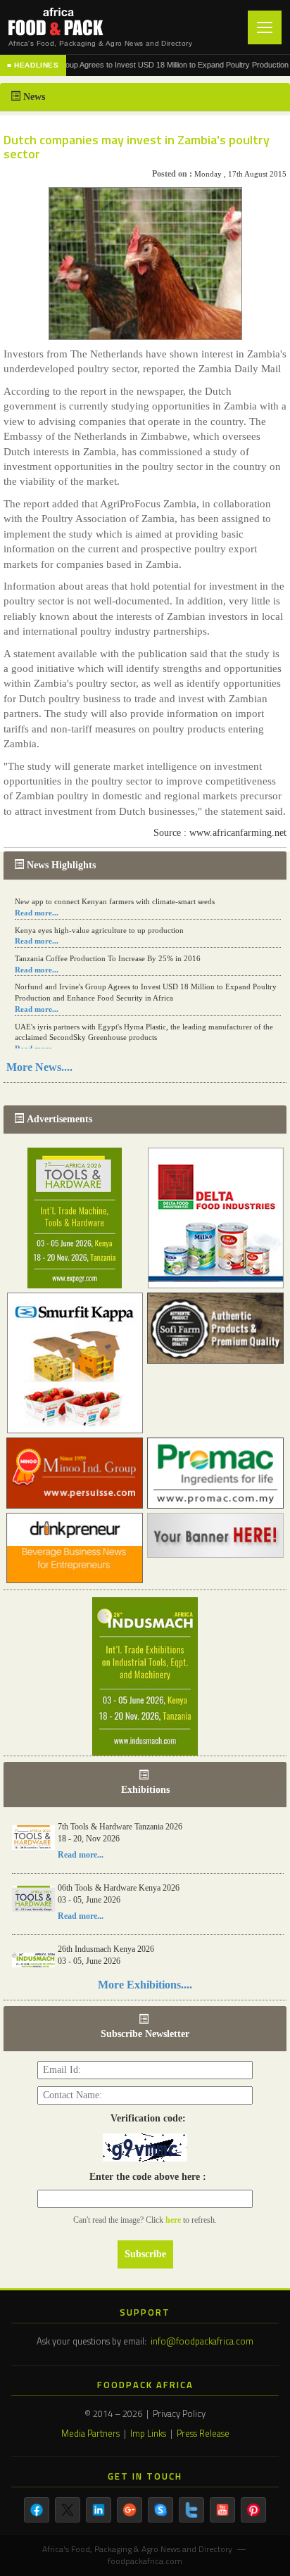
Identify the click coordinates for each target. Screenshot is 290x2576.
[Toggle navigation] (265, 27)
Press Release (203, 2433)
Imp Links (148, 2433)
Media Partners (90, 2433)
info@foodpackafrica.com (202, 2341)
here (174, 2220)
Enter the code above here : (145, 2177)
